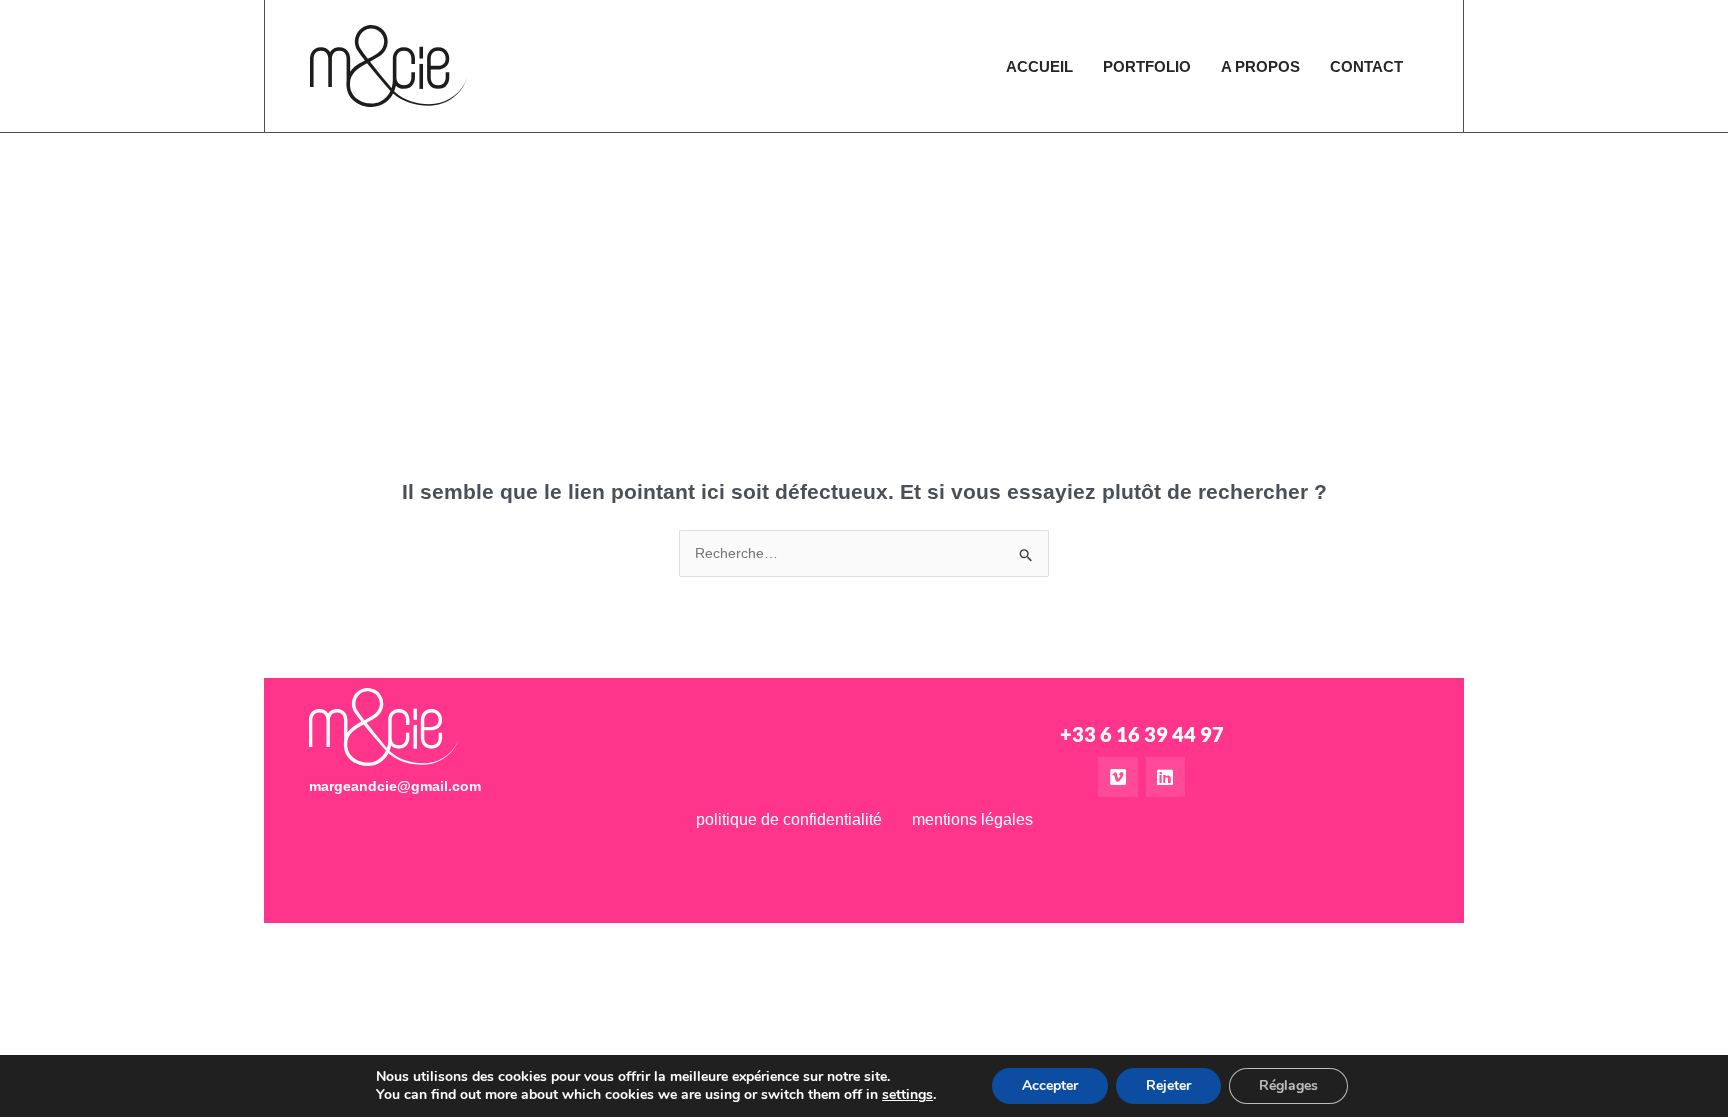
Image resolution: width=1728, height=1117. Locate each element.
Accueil (1039, 66)
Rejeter (1168, 1085)
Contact (1366, 66)
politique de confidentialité (789, 819)
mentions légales (972, 819)
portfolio (1147, 66)
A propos (1260, 66)
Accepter (1050, 1085)
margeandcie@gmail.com (395, 786)
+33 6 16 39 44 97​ (1142, 734)
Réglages (1288, 1085)
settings (907, 1095)
